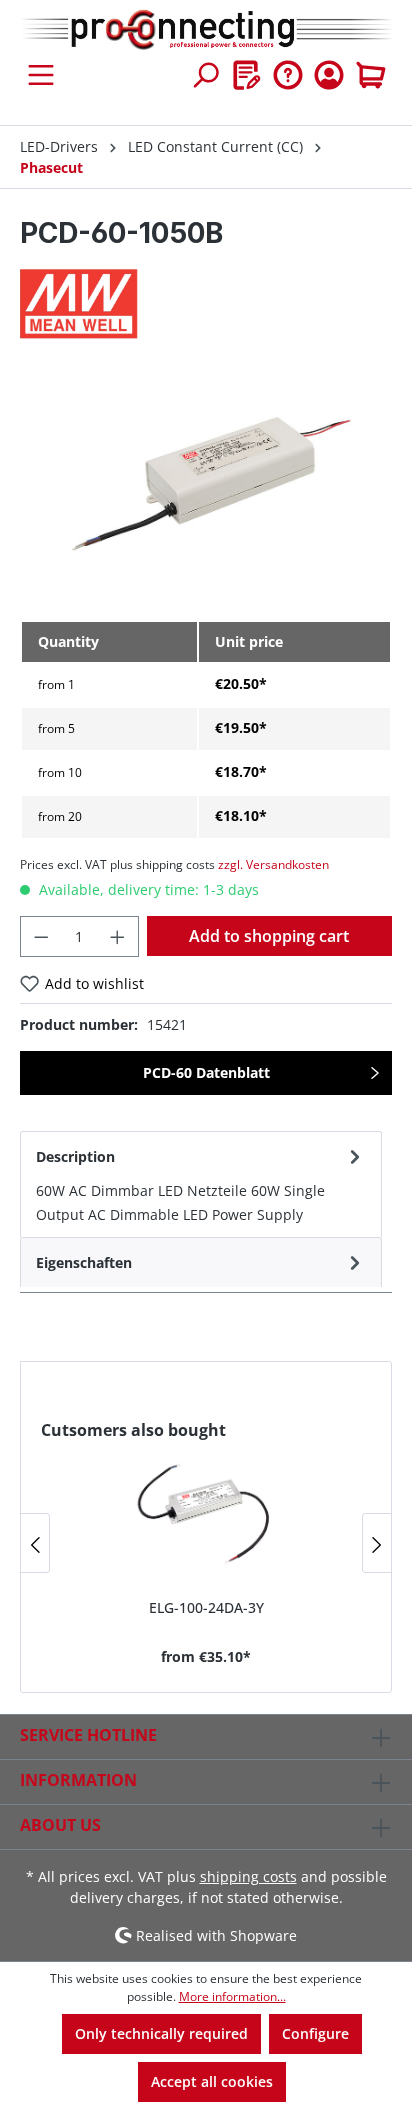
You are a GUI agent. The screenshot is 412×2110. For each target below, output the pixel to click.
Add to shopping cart (269, 936)
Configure (315, 2033)
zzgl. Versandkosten (273, 864)
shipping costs (248, 1876)
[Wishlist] (247, 75)
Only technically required (161, 2033)
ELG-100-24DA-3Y (206, 1607)
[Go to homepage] (206, 30)
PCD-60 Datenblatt (206, 1072)
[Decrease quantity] (41, 936)
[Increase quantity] (118, 936)
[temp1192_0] (205, 491)
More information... (232, 1996)
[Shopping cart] (371, 75)
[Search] (205, 75)
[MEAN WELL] (206, 304)
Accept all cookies (212, 2081)
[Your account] (329, 75)
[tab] (201, 1184)
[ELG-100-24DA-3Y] (206, 1512)
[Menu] (41, 75)
